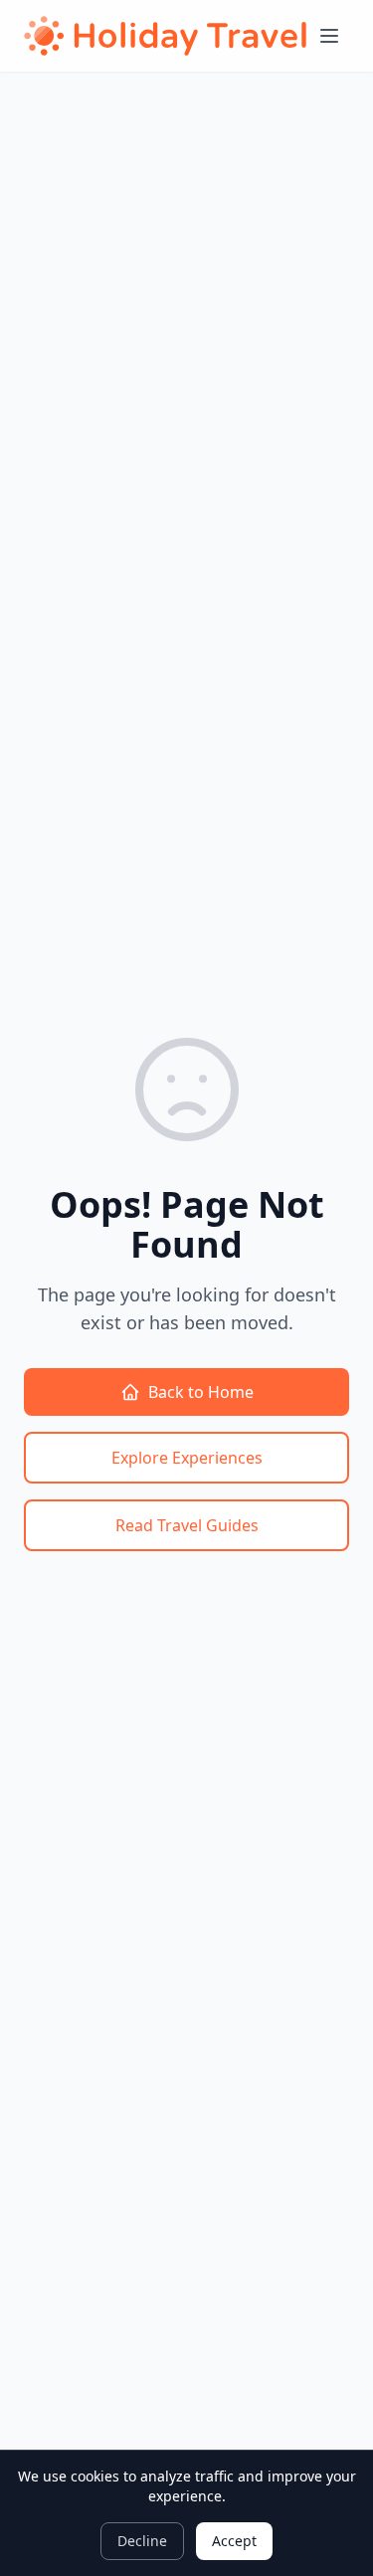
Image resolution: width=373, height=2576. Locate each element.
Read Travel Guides (187, 1525)
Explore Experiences (187, 1458)
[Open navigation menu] (329, 36)
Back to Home (201, 1392)
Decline (142, 2541)
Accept (234, 2541)
